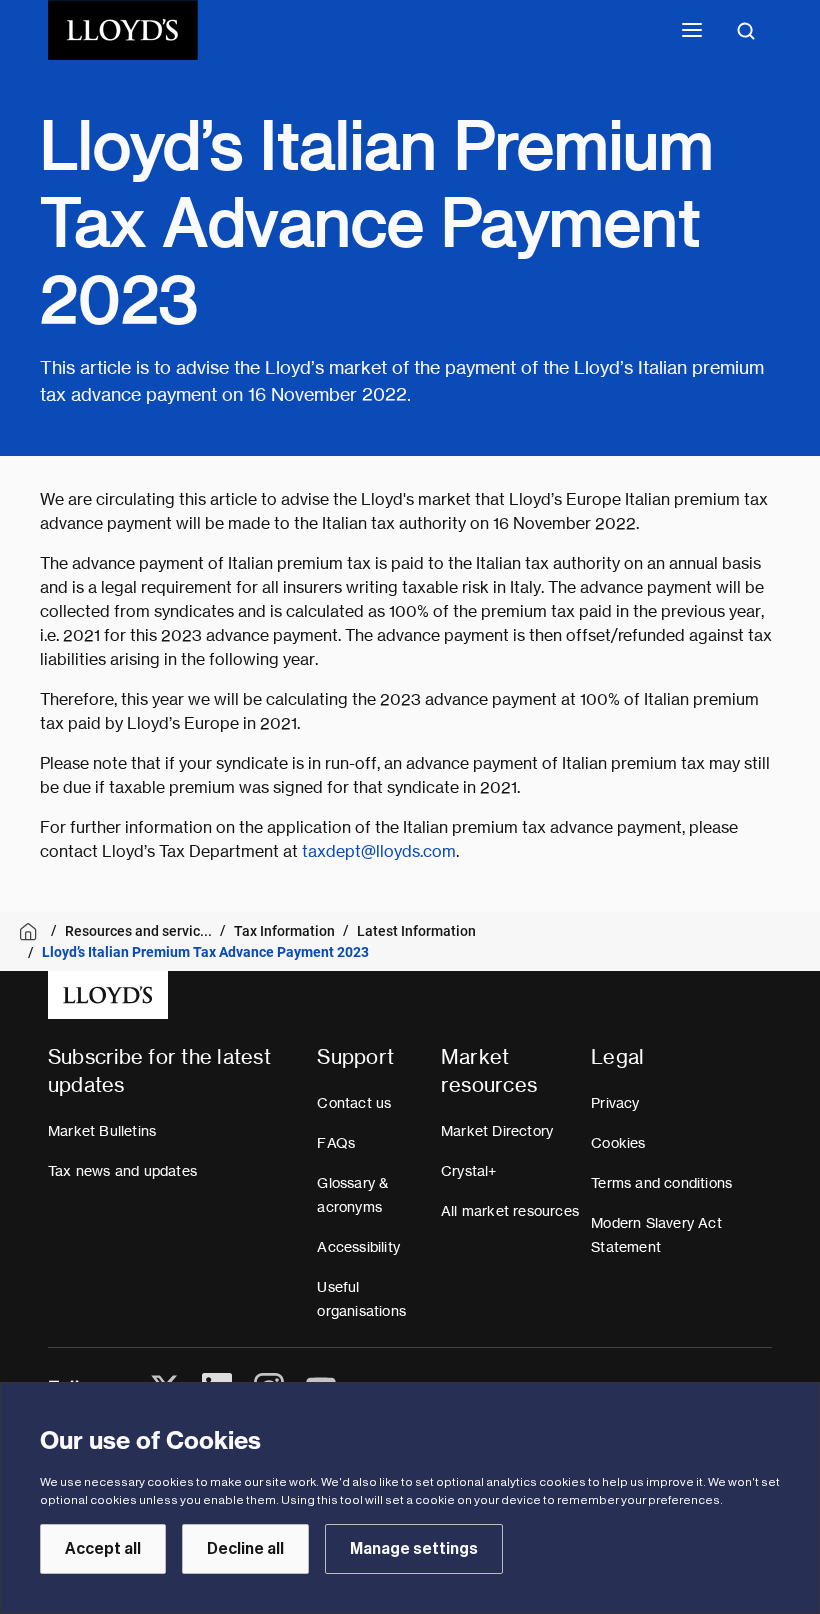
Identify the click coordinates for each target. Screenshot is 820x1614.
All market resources (510, 1211)
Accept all (103, 1549)
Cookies (618, 1143)
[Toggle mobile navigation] (692, 30)
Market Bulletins (102, 1131)
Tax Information (284, 931)
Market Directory (497, 1131)
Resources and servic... (138, 931)
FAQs (336, 1143)
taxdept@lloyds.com (379, 851)
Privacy (615, 1103)
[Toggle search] (746, 30)
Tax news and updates (122, 1171)
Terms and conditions (661, 1183)
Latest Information (416, 931)
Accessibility (358, 1247)
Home (31, 931)
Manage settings (414, 1549)
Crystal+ (469, 1171)
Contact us (354, 1103)
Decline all (245, 1549)
